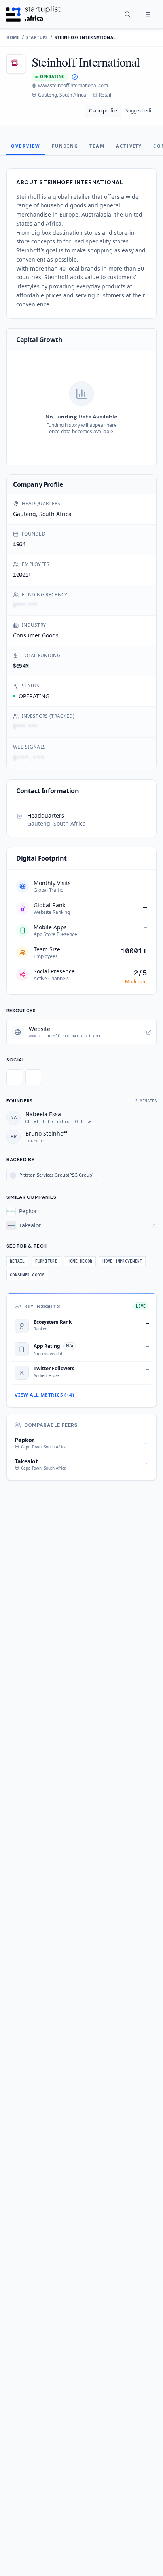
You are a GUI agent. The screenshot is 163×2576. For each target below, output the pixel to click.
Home (13, 37)
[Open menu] (148, 14)
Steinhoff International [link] (85, 37)
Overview (26, 146)
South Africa (55, 514)
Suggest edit (139, 111)
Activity (129, 146)
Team (97, 146)
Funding (65, 146)
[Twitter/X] (14, 1077)
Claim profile (103, 111)
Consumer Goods (36, 635)
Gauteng (25, 514)
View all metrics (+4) (45, 1395)
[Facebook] (33, 1077)
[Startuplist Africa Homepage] (33, 14)
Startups (37, 37)
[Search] (127, 14)
